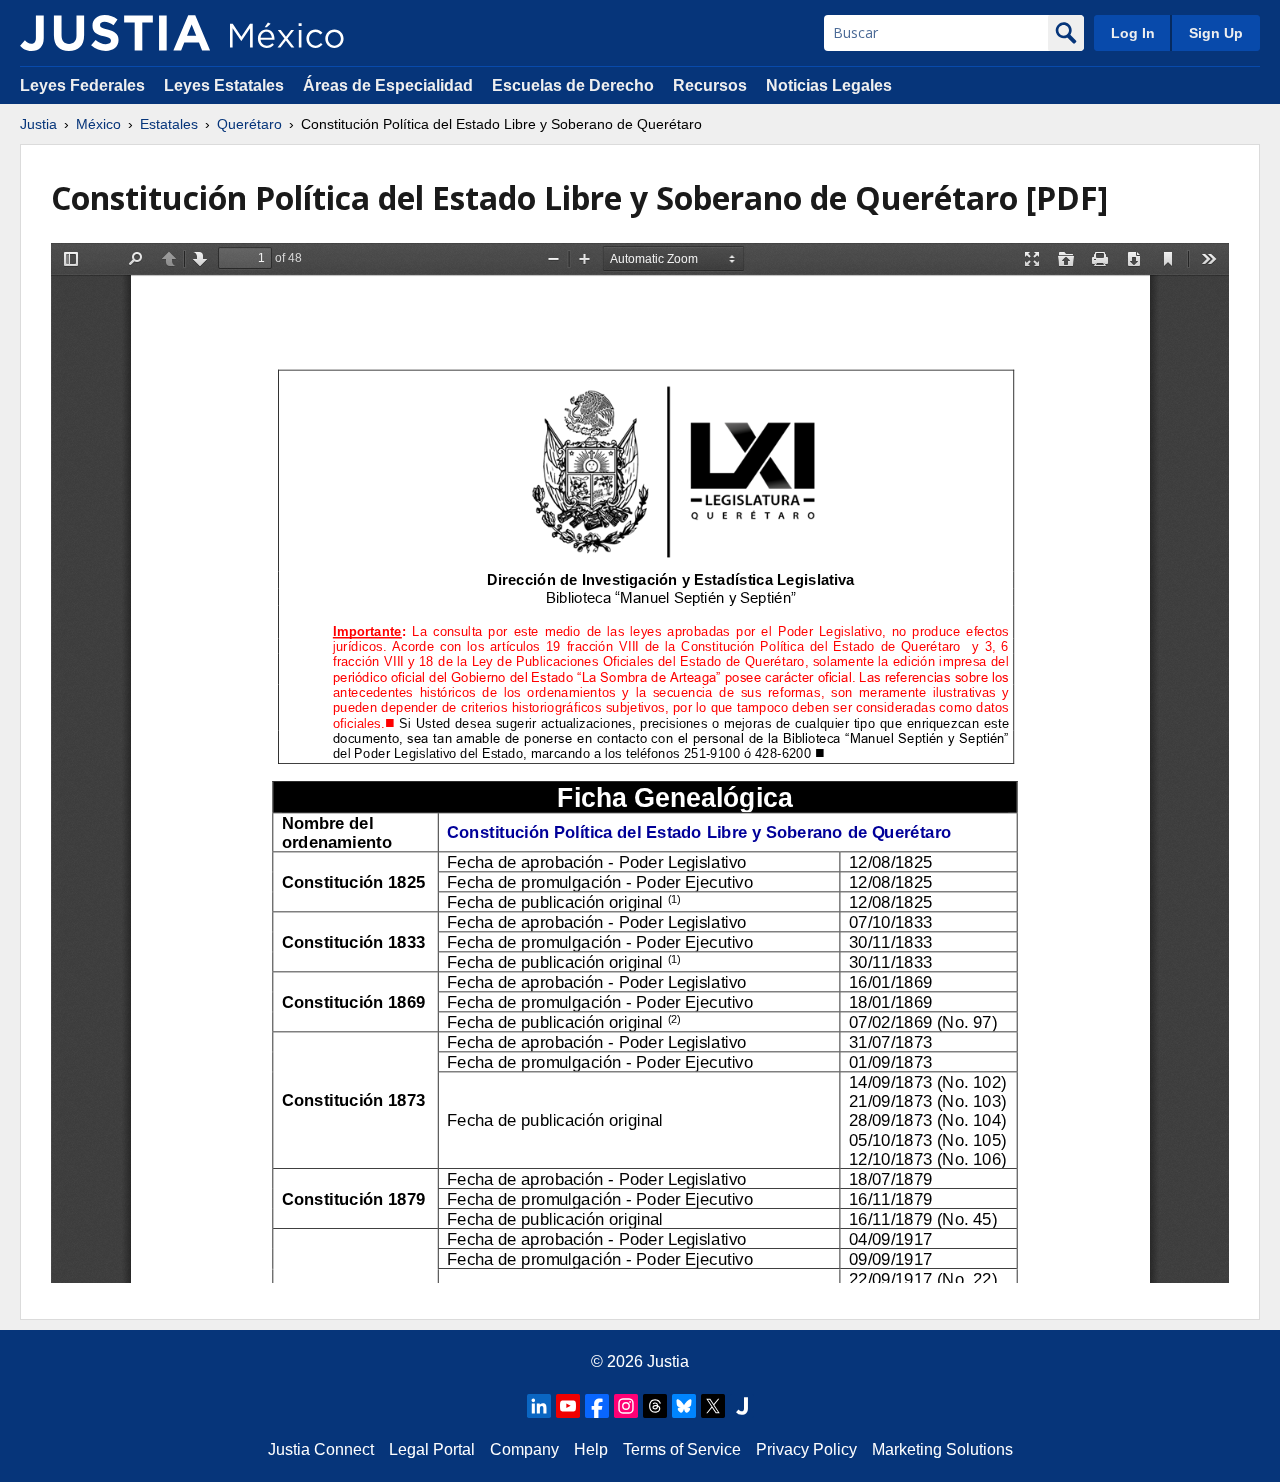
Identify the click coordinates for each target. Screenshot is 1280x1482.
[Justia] (115, 33)
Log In (1133, 33)
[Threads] (655, 1406)
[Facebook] (597, 1406)
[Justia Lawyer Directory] (742, 1406)
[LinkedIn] (539, 1406)
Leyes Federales (82, 85)
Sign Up (1216, 33)
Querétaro (249, 124)
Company (524, 1449)
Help (591, 1449)
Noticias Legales (829, 85)
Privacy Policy (806, 1449)
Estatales (169, 124)
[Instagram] (626, 1406)
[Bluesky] (684, 1406)
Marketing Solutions (942, 1449)
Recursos (710, 85)
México (98, 124)
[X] (713, 1406)
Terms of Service (682, 1449)
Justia (38, 124)
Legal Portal (432, 1449)
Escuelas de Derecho (573, 85)
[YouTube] (568, 1406)
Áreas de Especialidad (388, 85)
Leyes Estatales (224, 85)
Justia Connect (321, 1449)
